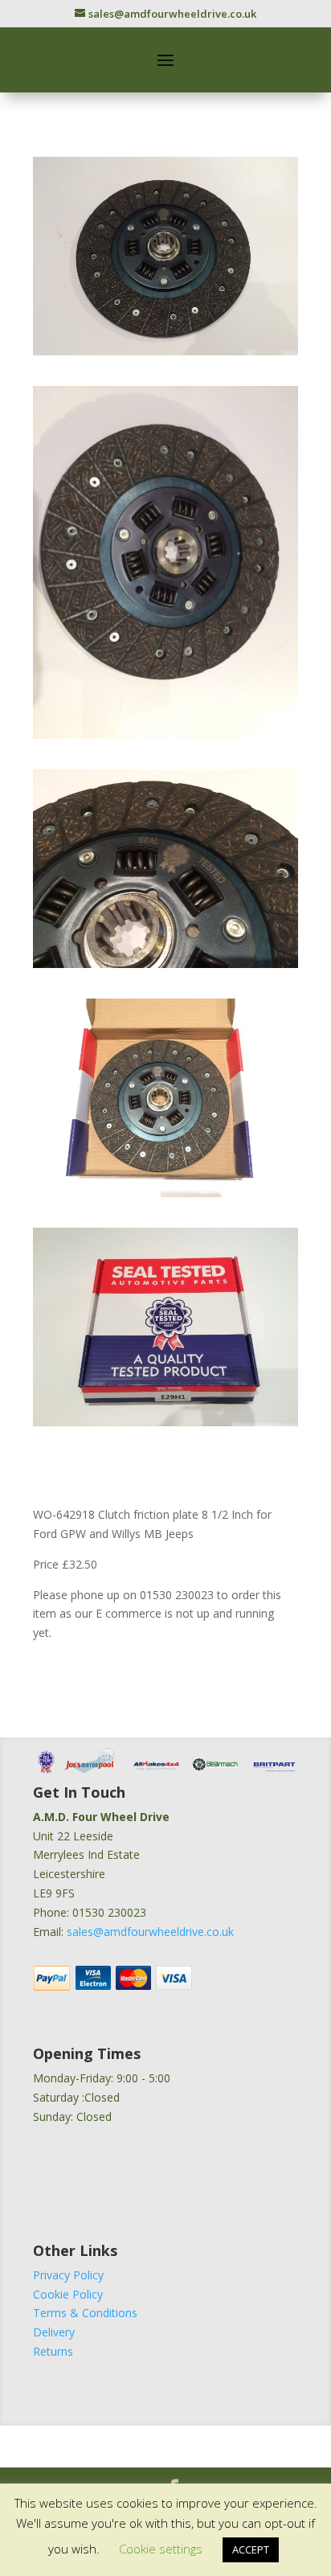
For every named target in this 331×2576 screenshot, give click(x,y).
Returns (53, 2351)
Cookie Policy (68, 2294)
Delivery (54, 2332)
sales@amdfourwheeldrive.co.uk (150, 1932)
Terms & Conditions (85, 2313)
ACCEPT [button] (251, 2549)
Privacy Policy (68, 2275)
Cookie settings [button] (161, 2549)
